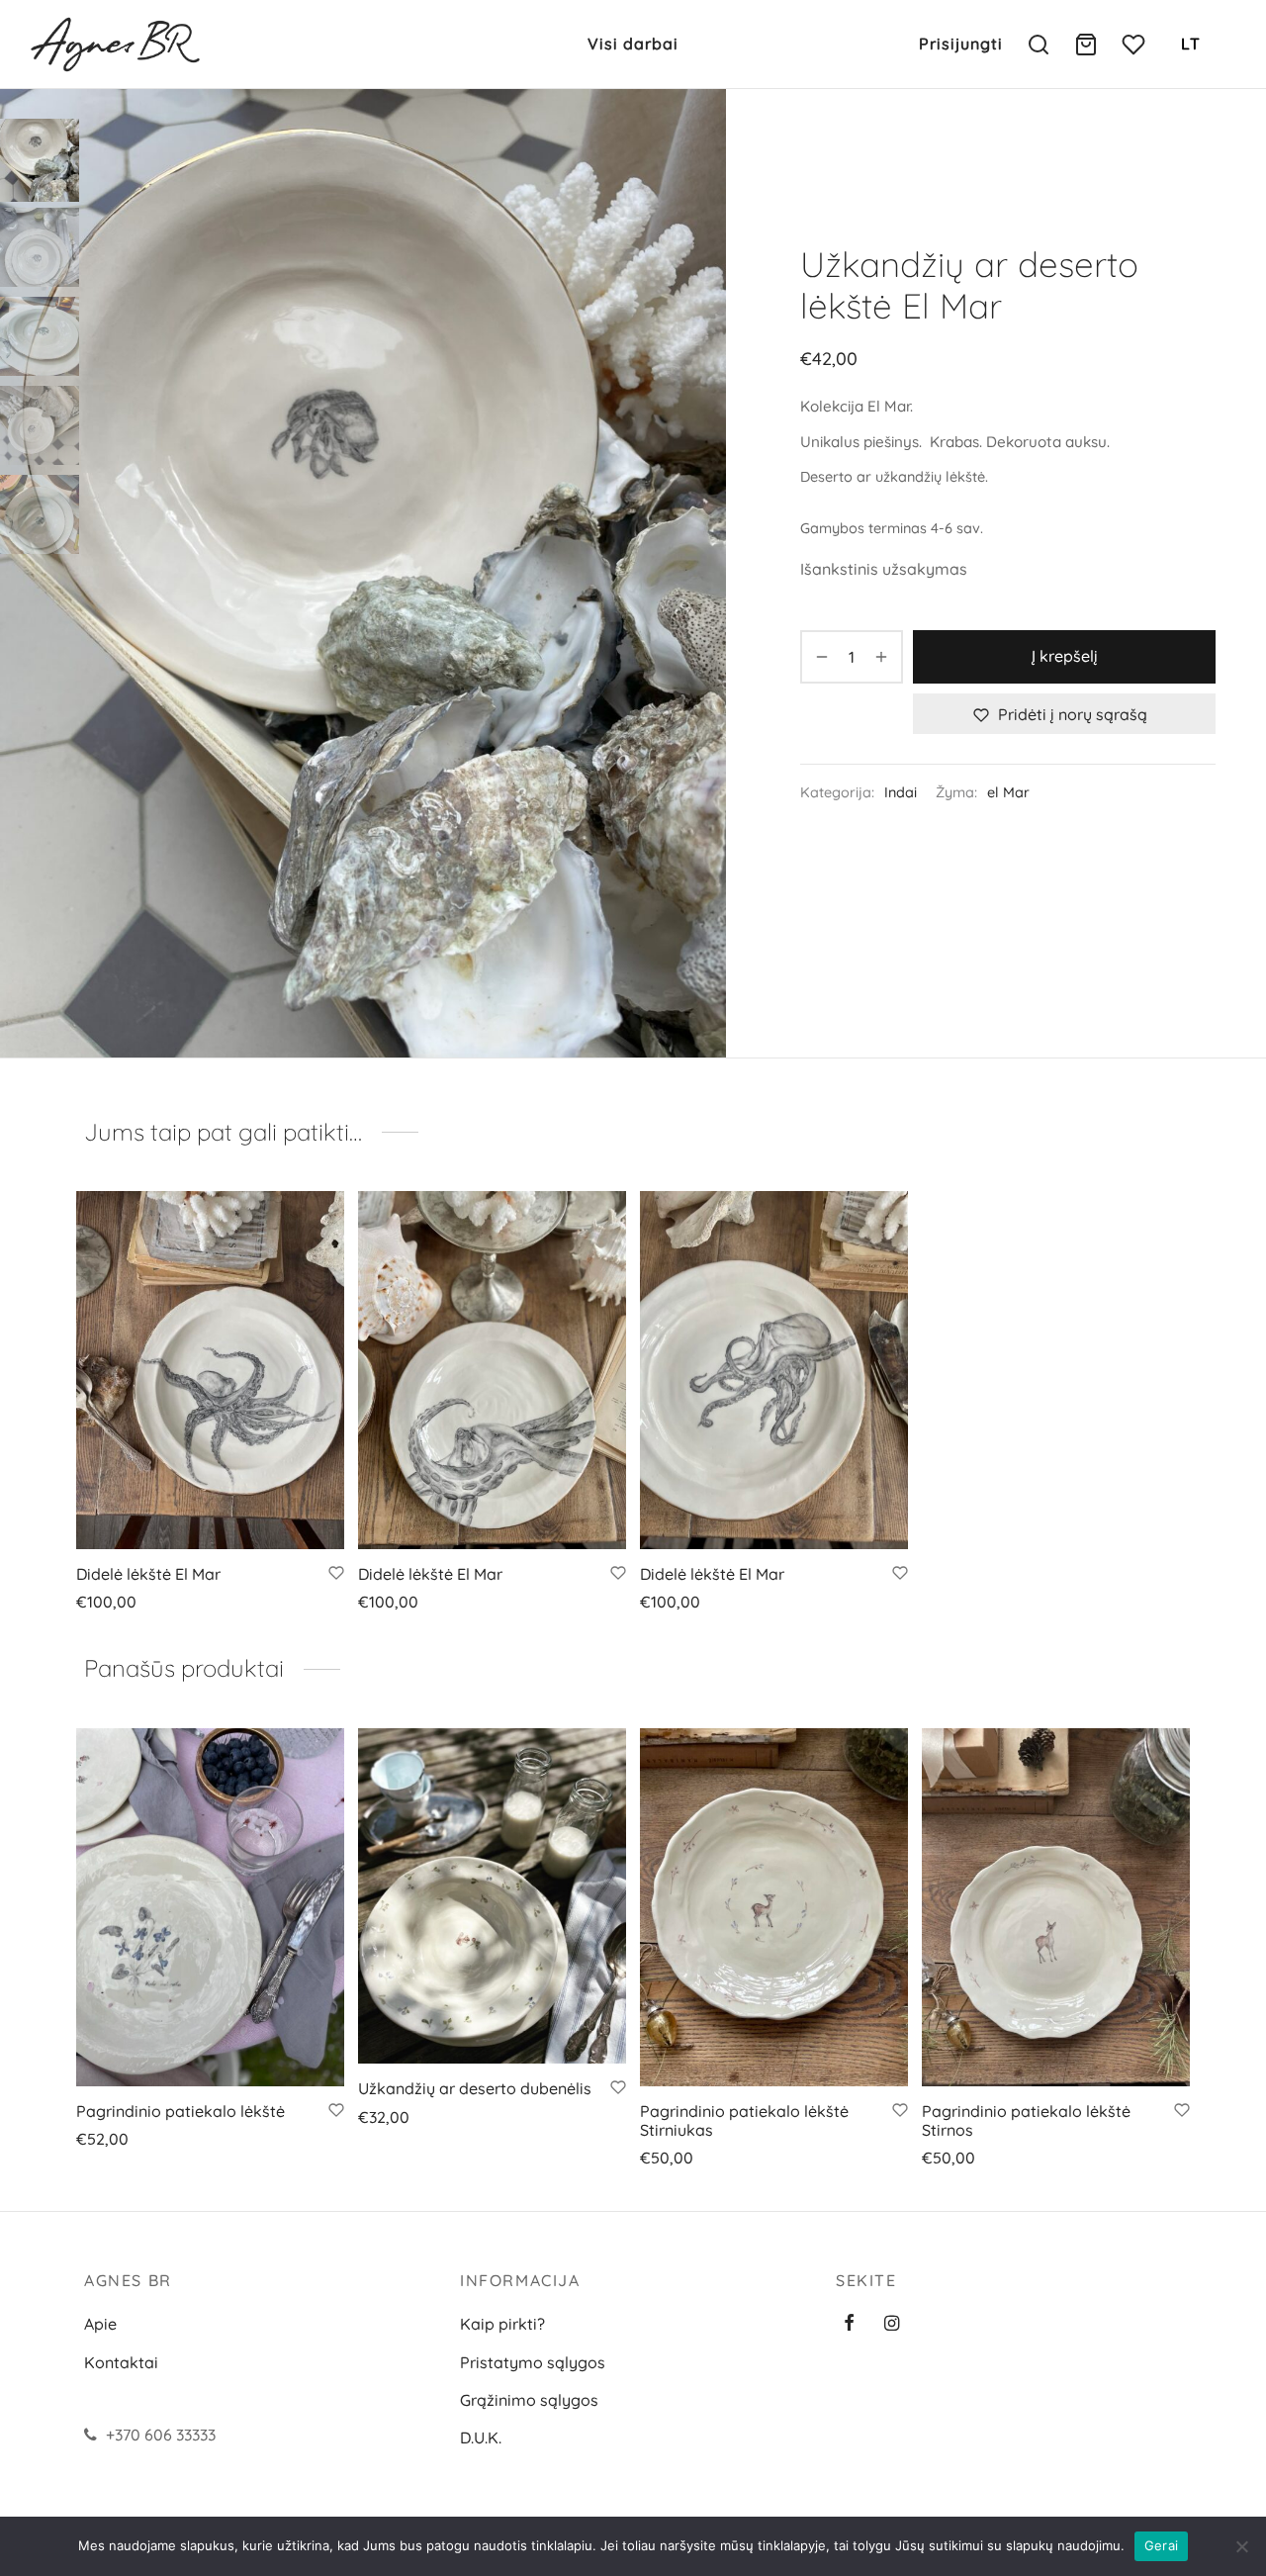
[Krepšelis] (1086, 45)
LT (1191, 44)
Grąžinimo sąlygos (529, 2400)
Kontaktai (121, 2362)
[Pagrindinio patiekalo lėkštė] (210, 1907)
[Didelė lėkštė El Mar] (210, 1370)
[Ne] (1241, 2546)
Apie (100, 2324)
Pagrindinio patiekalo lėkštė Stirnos (1026, 2120)
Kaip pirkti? (502, 2324)
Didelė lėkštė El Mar (148, 1574)
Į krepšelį (1065, 657)
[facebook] (849, 2324)
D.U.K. (481, 2438)
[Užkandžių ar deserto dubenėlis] (492, 1896)
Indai (901, 793)
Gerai (1161, 2545)
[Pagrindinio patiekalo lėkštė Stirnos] (1056, 1907)
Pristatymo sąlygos (533, 2362)
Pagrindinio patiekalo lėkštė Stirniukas (744, 2120)
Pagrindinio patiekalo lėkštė (181, 2111)
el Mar (1008, 793)
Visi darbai (633, 44)
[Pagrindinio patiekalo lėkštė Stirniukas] (774, 1907)
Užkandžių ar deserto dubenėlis (475, 2088)
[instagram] (892, 2324)
